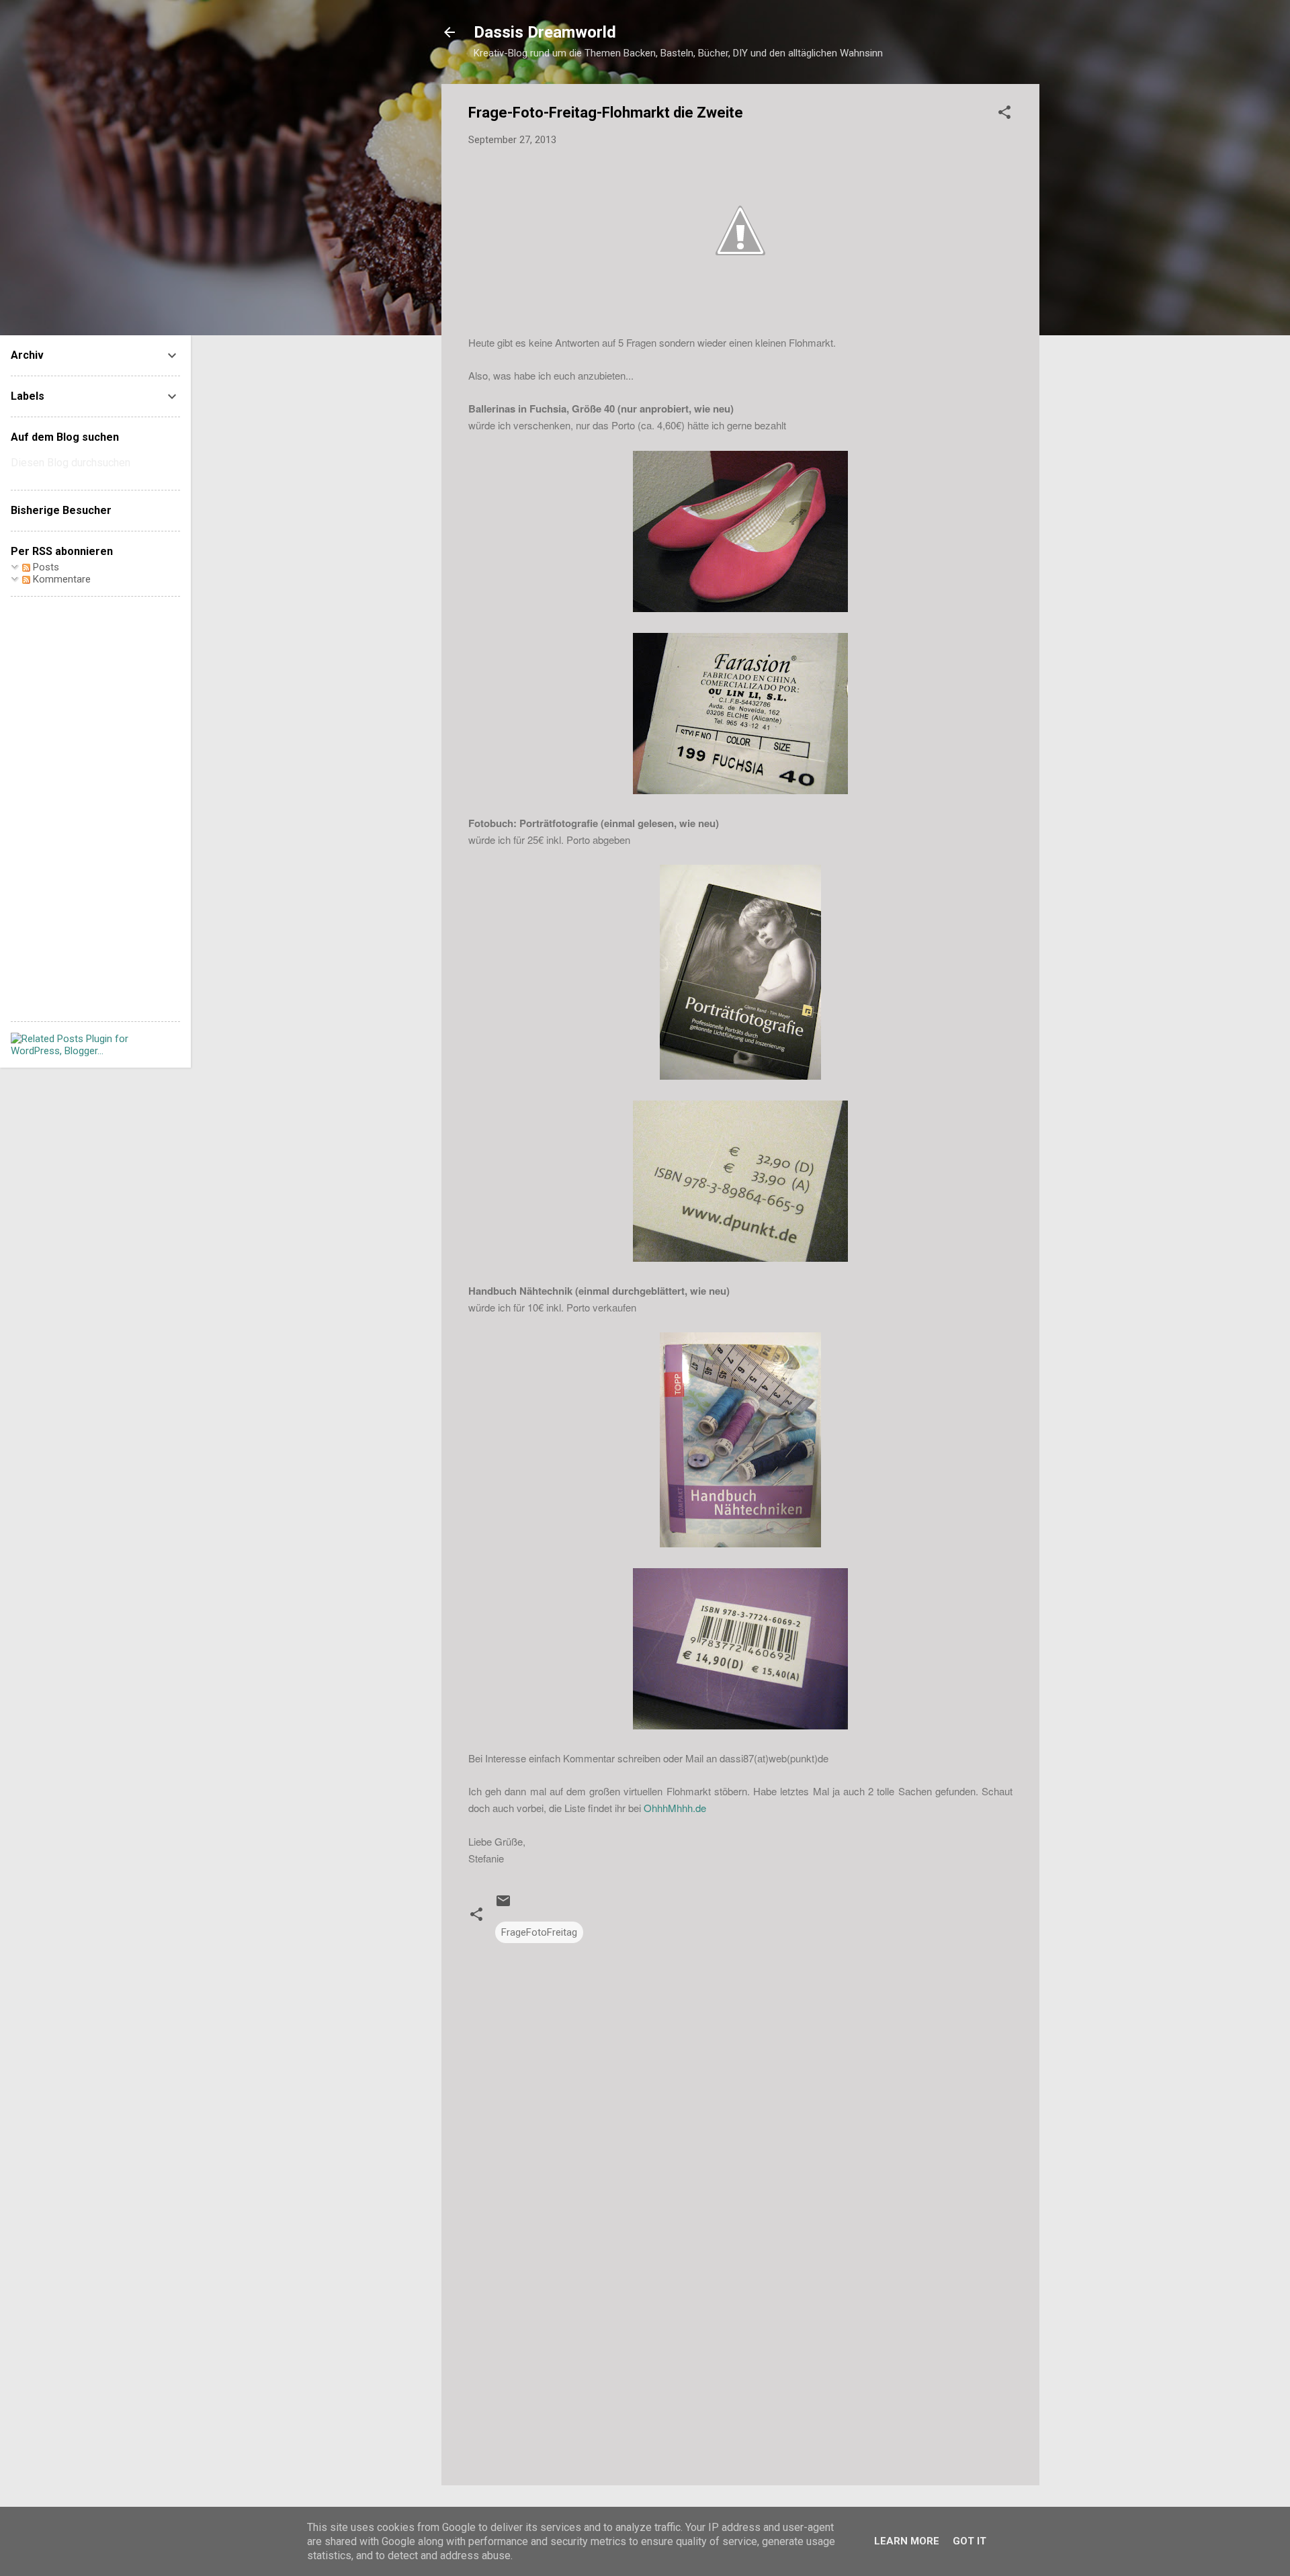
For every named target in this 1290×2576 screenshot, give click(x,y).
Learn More (907, 2541)
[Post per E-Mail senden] (503, 1905)
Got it (970, 2541)
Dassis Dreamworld (545, 32)
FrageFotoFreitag (539, 1932)
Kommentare (60, 579)
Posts (45, 567)
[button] (1004, 115)
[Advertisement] (740, 2360)
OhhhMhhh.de (675, 1808)
